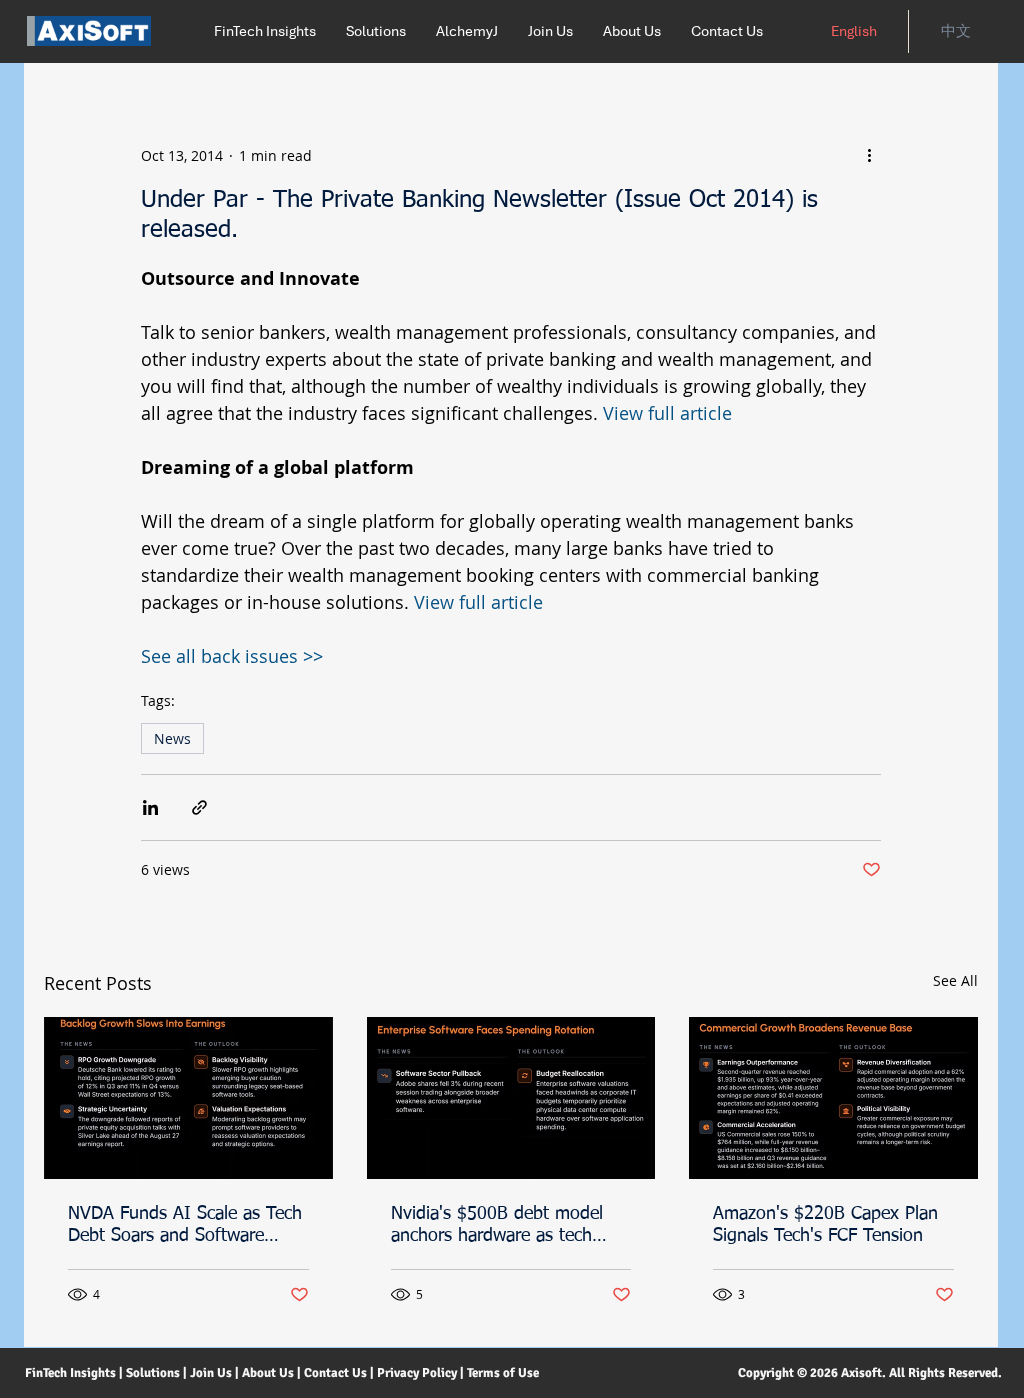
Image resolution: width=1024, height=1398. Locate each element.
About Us (269, 1373)
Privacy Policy (417, 1373)
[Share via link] (199, 807)
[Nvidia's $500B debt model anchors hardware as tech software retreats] (511, 1098)
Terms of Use (504, 1373)
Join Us (211, 1373)
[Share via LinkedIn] (150, 807)
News (172, 738)
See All (955, 980)
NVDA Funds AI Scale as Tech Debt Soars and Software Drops (185, 1226)
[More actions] (869, 155)
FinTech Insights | (74, 1373)
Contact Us (335, 1373)
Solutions (153, 1373)
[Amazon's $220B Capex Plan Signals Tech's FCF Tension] (833, 1098)
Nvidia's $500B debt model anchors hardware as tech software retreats (497, 1226)
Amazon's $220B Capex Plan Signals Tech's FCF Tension (825, 1225)
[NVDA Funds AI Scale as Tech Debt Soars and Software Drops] (188, 1098)
